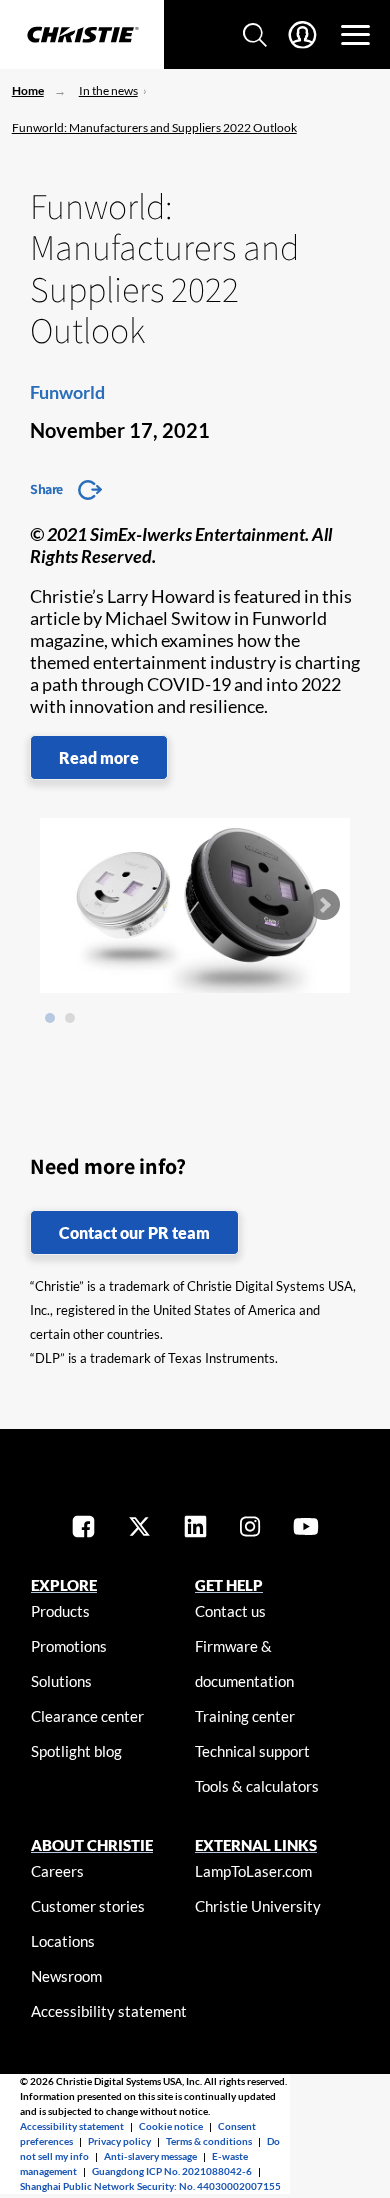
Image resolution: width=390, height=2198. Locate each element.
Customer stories (88, 1906)
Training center (245, 1716)
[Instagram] (250, 1528)
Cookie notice (171, 2126)
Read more (99, 757)
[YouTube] (306, 1528)
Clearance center (87, 1716)
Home (28, 90)
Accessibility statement (109, 2011)
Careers (57, 1871)
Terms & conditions (209, 2141)
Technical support (252, 1751)
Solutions (61, 1681)
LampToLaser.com (253, 1871)
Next (324, 905)
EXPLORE (64, 1585)
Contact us (230, 1611)
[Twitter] (139, 1528)
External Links (256, 1845)
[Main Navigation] (355, 35)
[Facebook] (83, 1528)
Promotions (69, 1646)
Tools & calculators (257, 1786)
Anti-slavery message (150, 2156)
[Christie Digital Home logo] (82, 36)
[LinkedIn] (195, 1528)
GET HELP (229, 1585)
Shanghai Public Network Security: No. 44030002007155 (150, 2186)
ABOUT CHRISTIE (92, 1845)
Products (60, 1611)
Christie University (258, 1906)
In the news (108, 90)
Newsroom (66, 1976)
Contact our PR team (134, 1232)
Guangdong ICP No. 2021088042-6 (172, 2171)
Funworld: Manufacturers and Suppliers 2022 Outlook (154, 127)
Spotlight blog (76, 1751)
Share (46, 489)
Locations (63, 1941)
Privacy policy (119, 2141)
